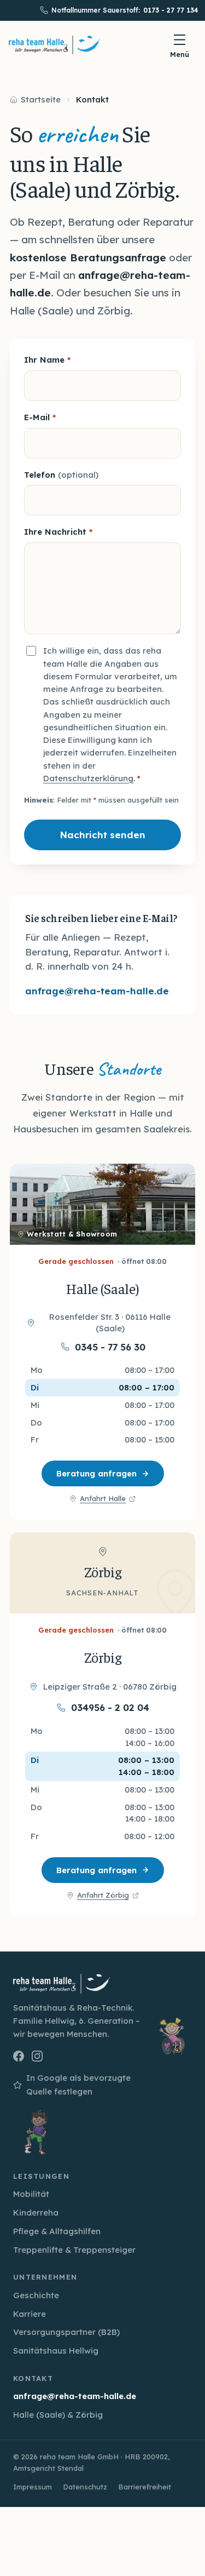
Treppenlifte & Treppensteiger (74, 2250)
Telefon (61, 475)
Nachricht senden (102, 835)
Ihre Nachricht (58, 532)
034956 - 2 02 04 (110, 1708)
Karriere (30, 2314)
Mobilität (31, 2194)
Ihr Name (47, 360)
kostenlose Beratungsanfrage (88, 257)
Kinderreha (36, 2213)
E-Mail (40, 417)
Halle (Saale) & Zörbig (58, 2415)
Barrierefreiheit (145, 2487)
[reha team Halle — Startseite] (54, 45)
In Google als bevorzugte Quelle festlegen (72, 2085)
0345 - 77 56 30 (110, 1347)
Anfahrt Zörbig (103, 1896)
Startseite (41, 99)
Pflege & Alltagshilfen (57, 2231)
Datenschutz (85, 2487)
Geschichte (36, 2295)
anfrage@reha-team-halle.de (97, 991)
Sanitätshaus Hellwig (56, 2351)
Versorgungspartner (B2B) (66, 2332)
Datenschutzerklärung (88, 778)
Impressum (33, 2487)
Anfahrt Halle (102, 1499)
